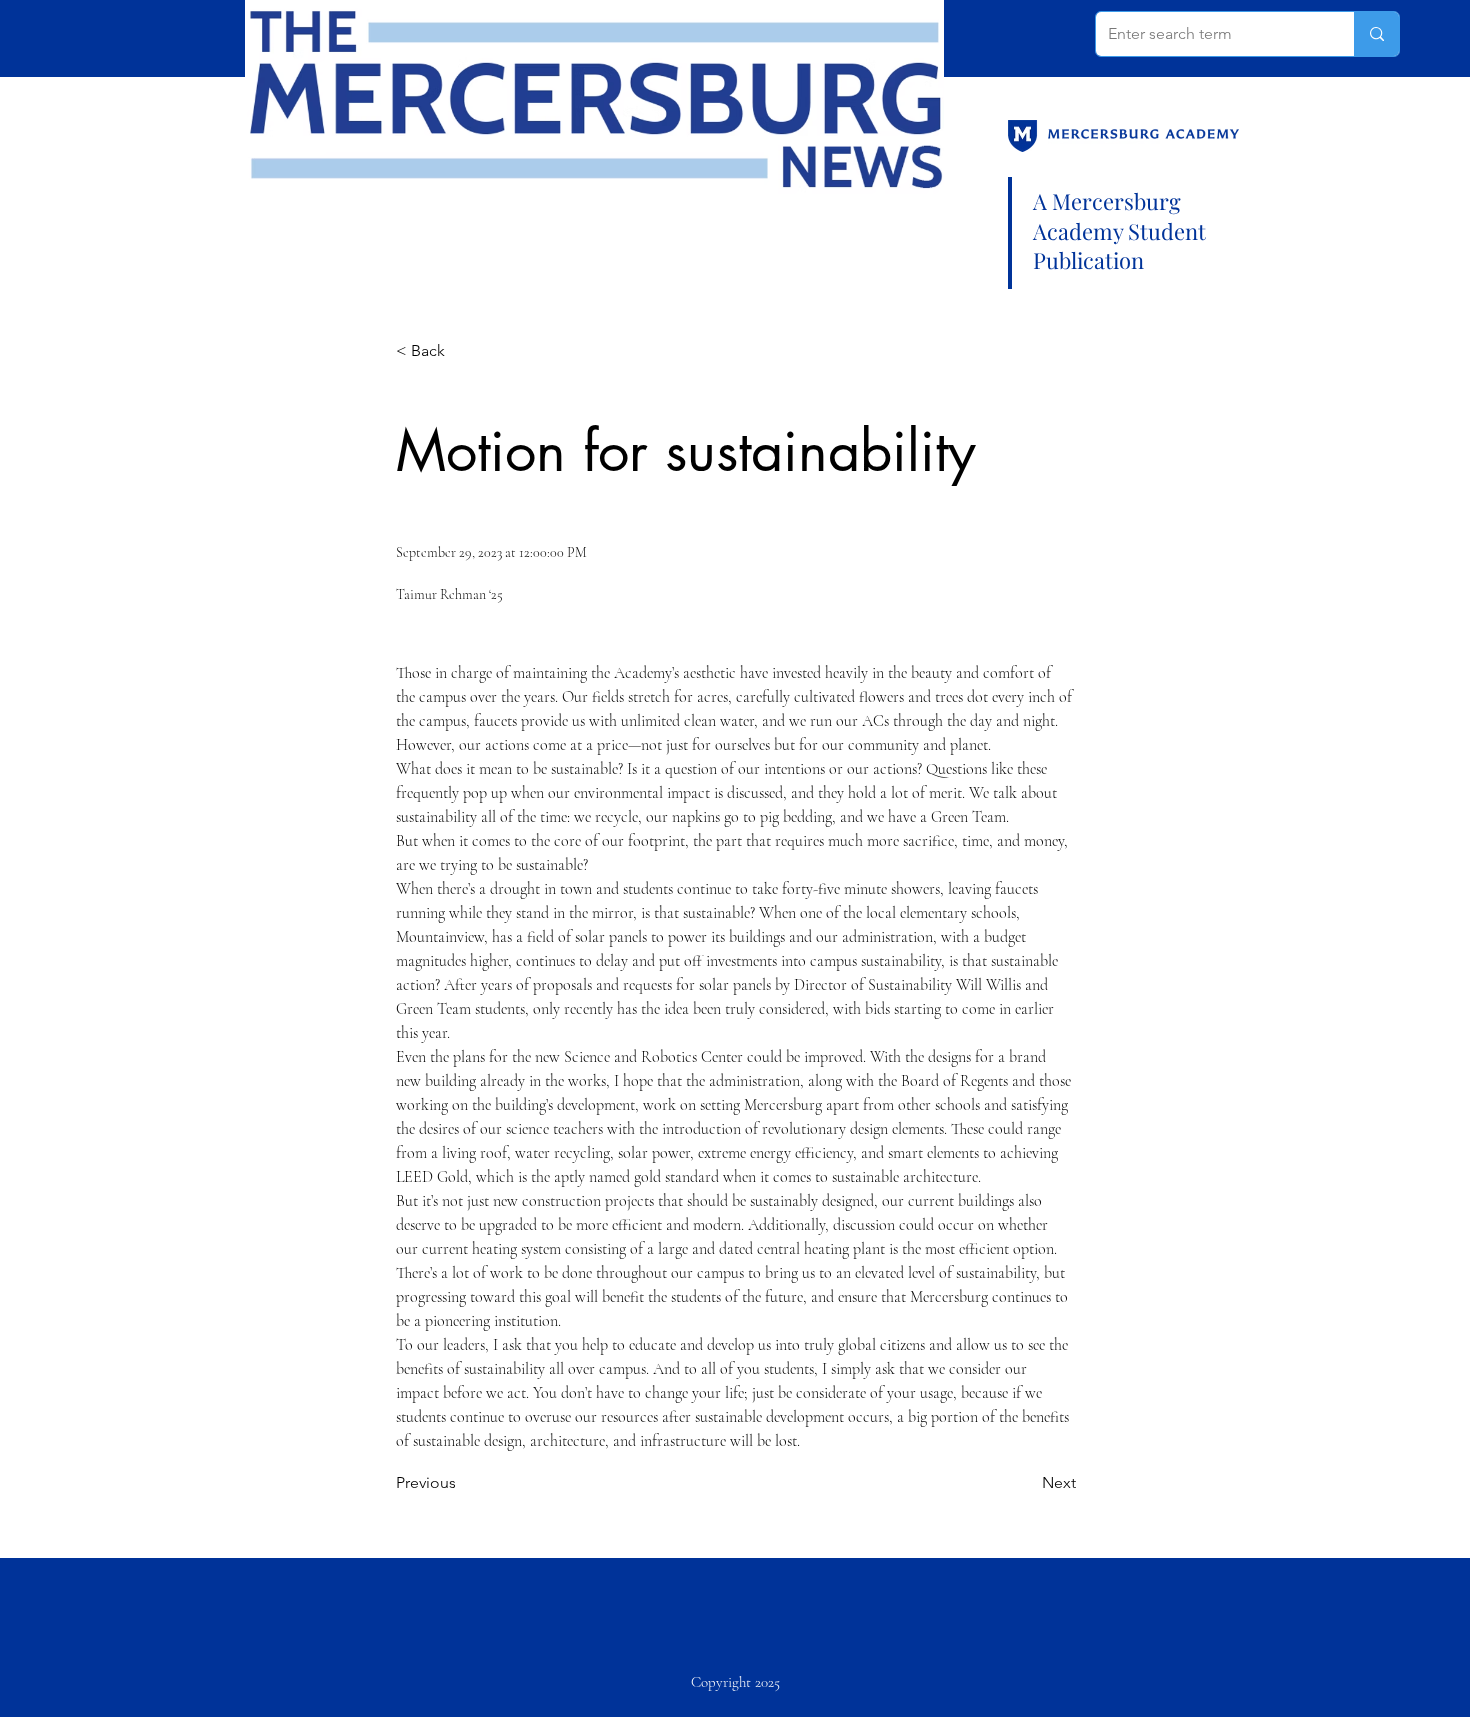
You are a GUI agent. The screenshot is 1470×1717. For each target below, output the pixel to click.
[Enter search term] (1376, 34)
